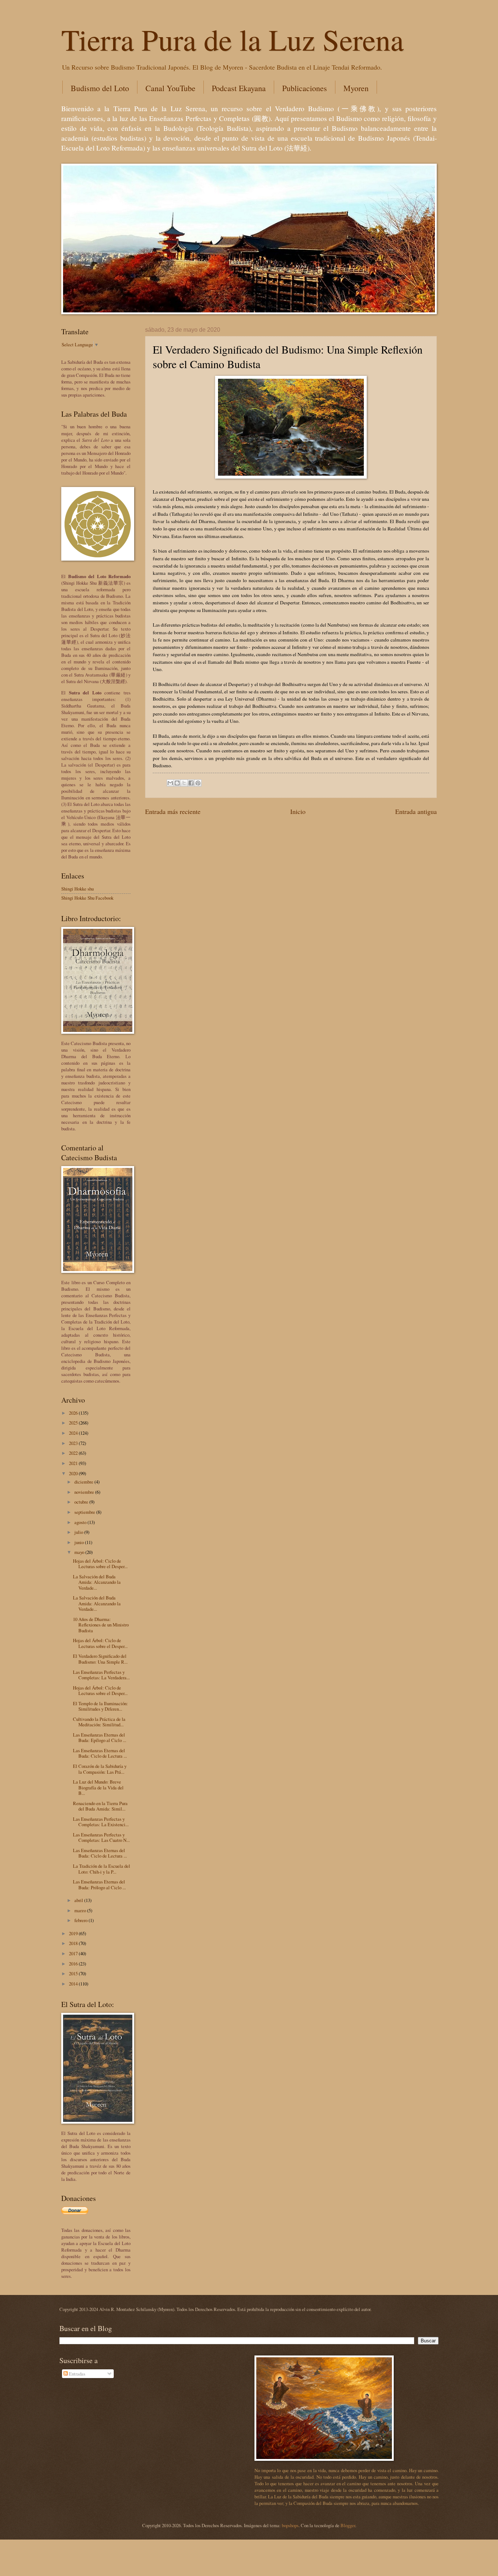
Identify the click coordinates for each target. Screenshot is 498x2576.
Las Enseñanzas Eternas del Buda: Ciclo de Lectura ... (100, 1753)
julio (79, 1532)
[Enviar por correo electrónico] (170, 783)
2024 (74, 1433)
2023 (74, 1443)
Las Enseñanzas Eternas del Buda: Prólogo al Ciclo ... (99, 1884)
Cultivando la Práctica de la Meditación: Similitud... (99, 1722)
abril (79, 1900)
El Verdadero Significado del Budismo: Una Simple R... (100, 1659)
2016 (74, 1964)
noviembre (85, 1492)
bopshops (290, 2525)
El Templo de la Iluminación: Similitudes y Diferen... (100, 1706)
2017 (74, 1953)
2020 (74, 1473)
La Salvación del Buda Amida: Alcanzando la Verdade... (97, 1582)
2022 (74, 1453)
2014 (74, 1984)
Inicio (298, 811)
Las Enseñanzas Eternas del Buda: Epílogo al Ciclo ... (100, 1737)
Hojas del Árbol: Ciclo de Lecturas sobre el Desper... (100, 1564)
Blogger (348, 2525)
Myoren (356, 88)
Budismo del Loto (100, 88)
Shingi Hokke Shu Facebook (87, 898)
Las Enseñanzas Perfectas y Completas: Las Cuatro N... (101, 1837)
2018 (74, 1943)
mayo (80, 1552)
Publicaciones (305, 88)
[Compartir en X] (184, 783)
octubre (82, 1502)
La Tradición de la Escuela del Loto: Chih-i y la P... (102, 1869)
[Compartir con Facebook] (191, 783)
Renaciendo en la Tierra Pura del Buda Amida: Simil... (100, 1806)
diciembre (84, 1482)
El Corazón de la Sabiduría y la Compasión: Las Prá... (100, 1769)
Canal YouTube (170, 88)
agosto (81, 1522)
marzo (81, 1910)
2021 (74, 1463)
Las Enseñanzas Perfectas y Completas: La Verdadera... (101, 1675)
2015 (74, 1973)
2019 (74, 1933)
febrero (81, 1920)
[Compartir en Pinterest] (198, 783)
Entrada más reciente (173, 811)
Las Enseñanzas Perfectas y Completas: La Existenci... (101, 1822)
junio (80, 1542)
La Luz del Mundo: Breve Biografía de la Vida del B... (98, 1787)
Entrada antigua (416, 811)
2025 (74, 1423)
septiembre (85, 1512)
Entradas (77, 2374)
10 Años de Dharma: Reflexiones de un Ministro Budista (101, 1625)
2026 (74, 1413)
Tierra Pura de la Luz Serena (232, 39)
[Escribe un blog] (177, 783)
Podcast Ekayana (239, 88)
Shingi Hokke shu (77, 889)
